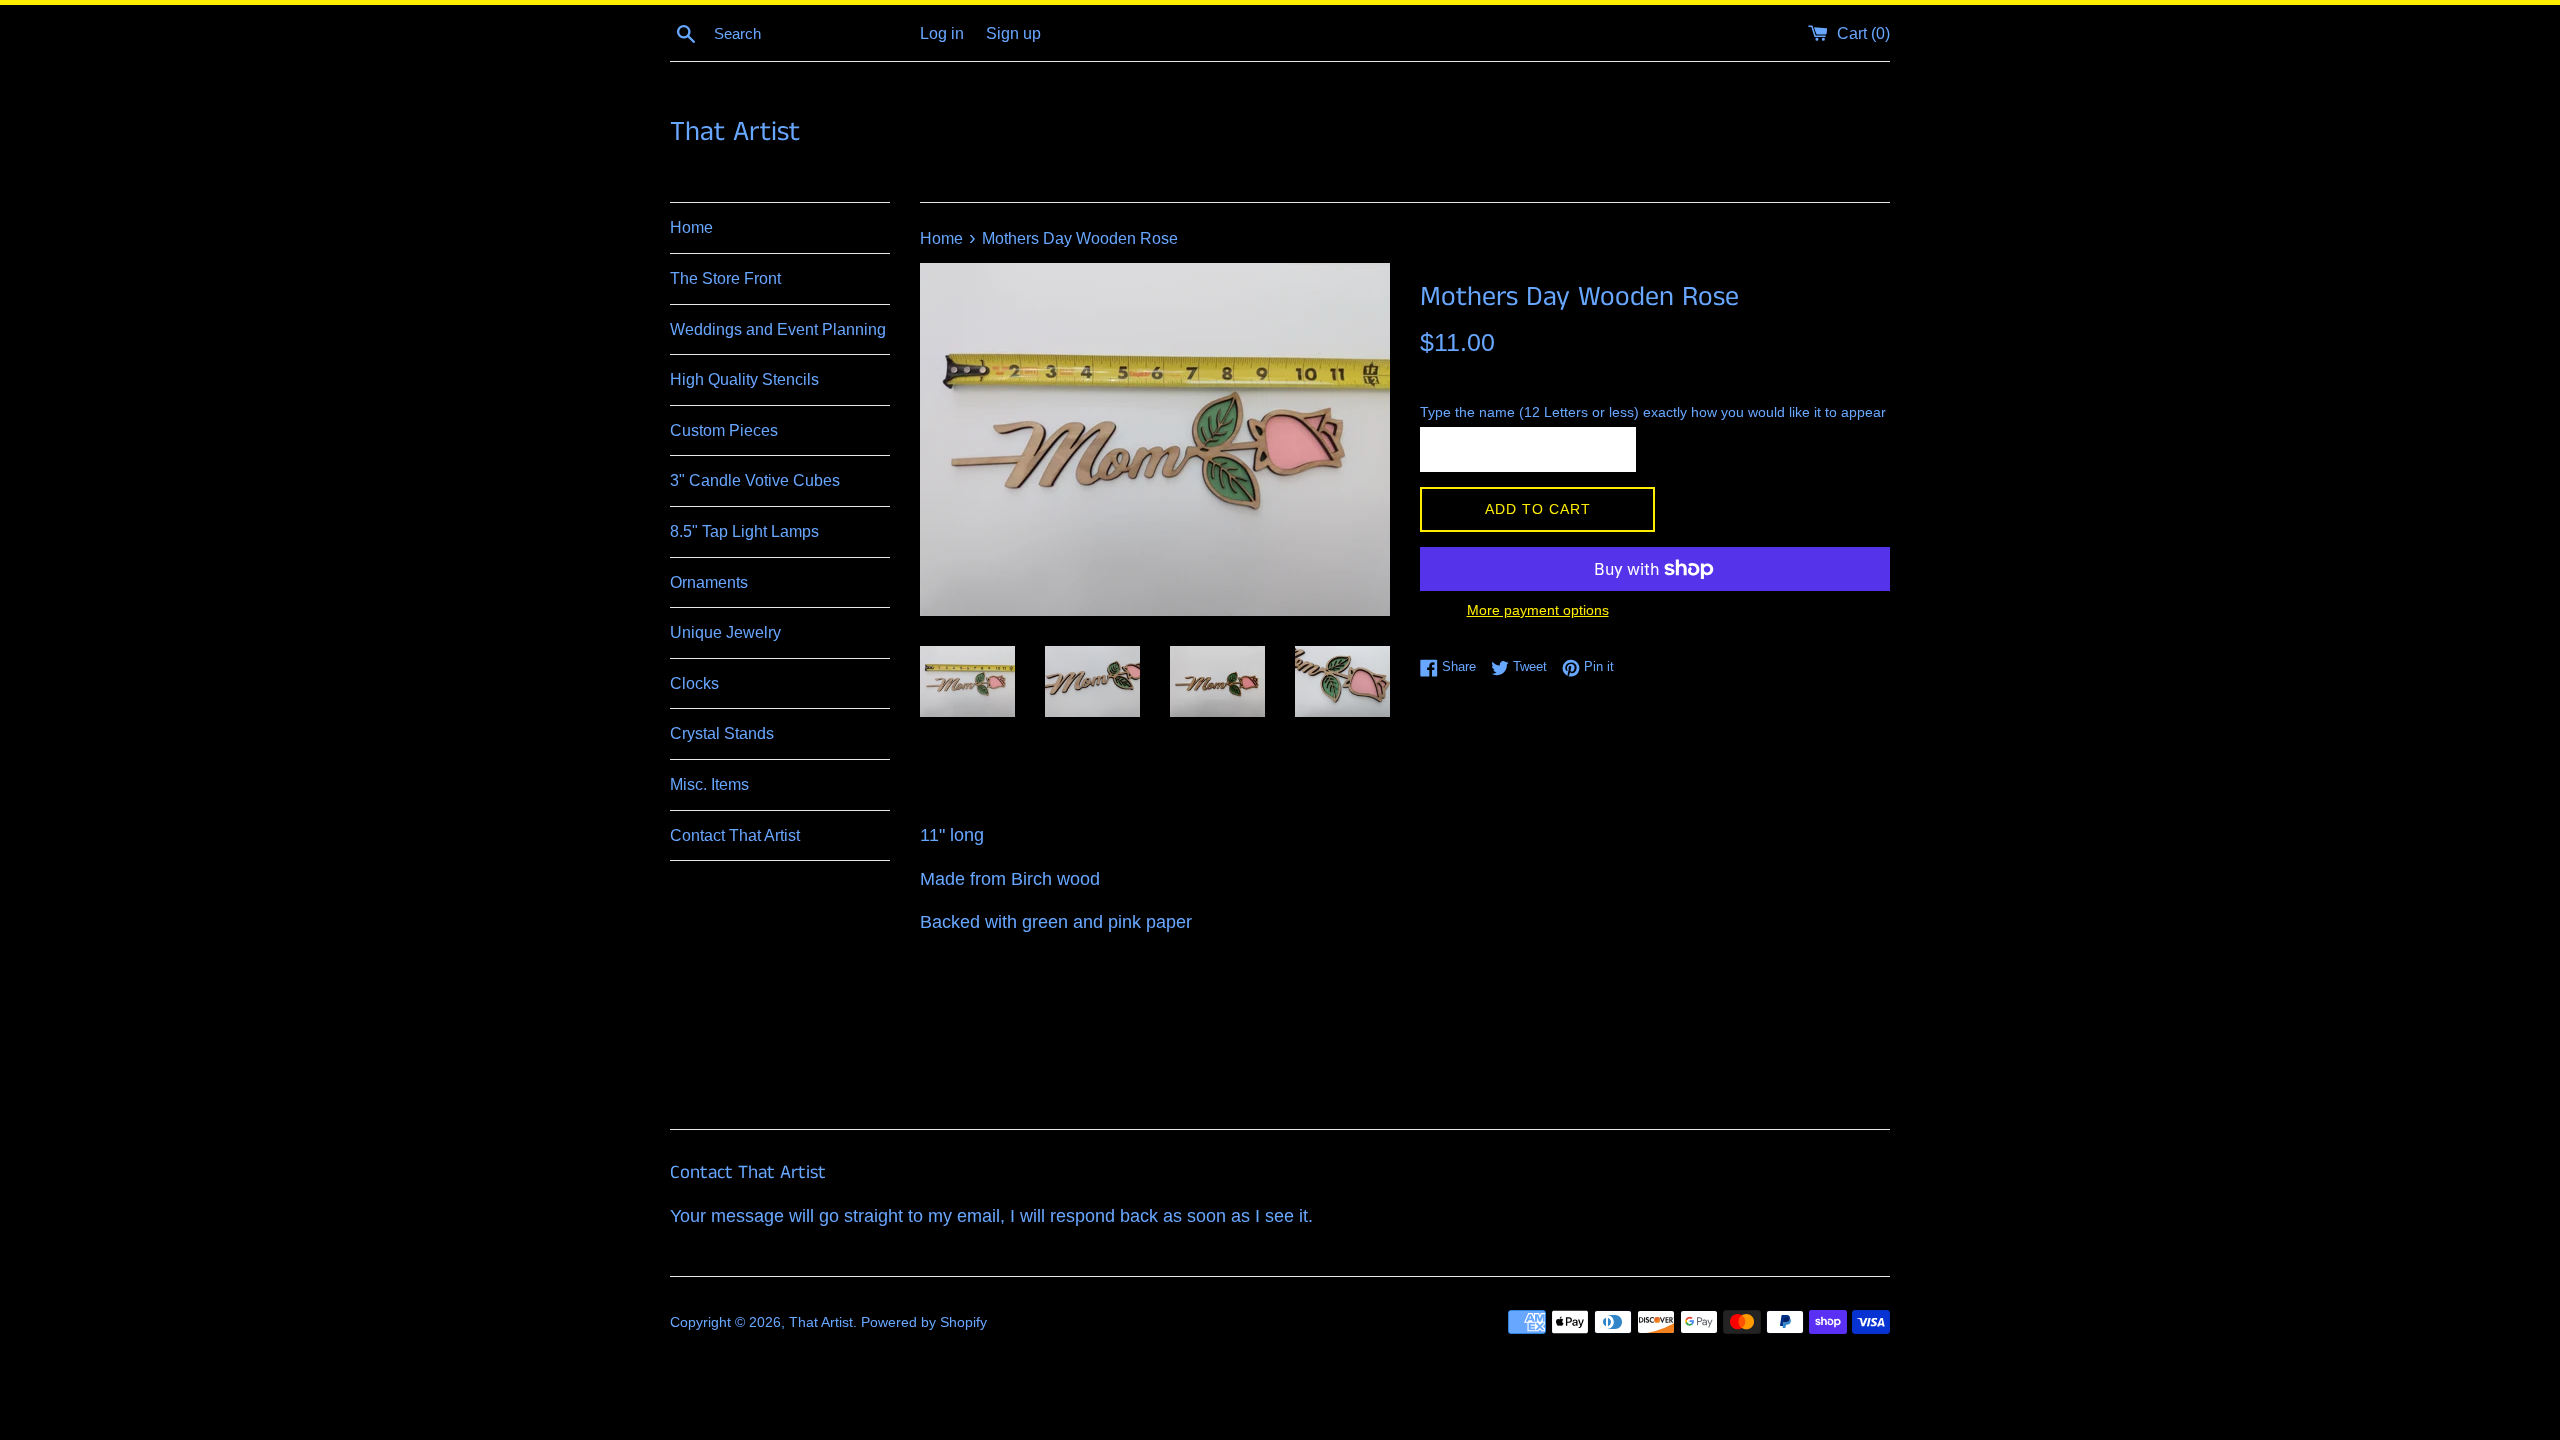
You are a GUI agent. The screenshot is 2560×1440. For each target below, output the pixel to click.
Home (691, 227)
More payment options (1538, 610)
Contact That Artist (735, 835)
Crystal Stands (722, 733)
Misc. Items (709, 784)
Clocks (694, 683)
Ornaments (709, 582)
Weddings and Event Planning (778, 329)
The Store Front (725, 278)
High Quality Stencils (744, 379)
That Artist (735, 132)
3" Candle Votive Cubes (755, 480)
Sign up (1013, 33)
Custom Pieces (724, 430)
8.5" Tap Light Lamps (744, 531)
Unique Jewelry (725, 632)
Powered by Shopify (924, 1322)
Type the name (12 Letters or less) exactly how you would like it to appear (1653, 412)
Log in (942, 33)
